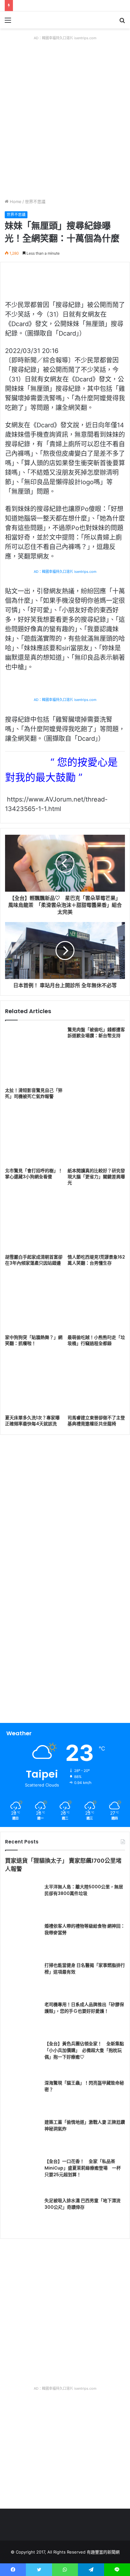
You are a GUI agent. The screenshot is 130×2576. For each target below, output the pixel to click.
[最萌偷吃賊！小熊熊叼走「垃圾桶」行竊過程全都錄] (96, 1303)
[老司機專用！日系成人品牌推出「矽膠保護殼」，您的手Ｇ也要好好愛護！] (22, 2019)
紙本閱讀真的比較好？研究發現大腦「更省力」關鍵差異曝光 (96, 1177)
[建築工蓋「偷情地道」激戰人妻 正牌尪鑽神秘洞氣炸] (22, 2136)
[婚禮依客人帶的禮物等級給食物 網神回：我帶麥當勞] (22, 1940)
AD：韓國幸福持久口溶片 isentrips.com (65, 38)
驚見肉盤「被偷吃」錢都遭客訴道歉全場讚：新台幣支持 (96, 1033)
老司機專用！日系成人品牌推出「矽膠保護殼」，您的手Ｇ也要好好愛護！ (84, 2008)
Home (15, 201)
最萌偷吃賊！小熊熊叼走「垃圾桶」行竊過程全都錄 (96, 1340)
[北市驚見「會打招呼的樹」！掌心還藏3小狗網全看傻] (34, 1136)
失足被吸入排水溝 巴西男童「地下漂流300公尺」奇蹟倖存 (83, 2204)
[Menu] (8, 22)
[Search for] (122, 22)
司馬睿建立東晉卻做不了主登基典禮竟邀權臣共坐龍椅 (96, 1421)
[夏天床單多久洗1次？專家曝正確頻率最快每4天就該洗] (34, 1383)
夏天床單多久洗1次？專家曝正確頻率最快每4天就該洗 (32, 1421)
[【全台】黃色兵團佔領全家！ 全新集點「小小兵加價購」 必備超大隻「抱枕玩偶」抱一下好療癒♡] (22, 2058)
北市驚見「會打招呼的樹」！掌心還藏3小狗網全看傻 (34, 1174)
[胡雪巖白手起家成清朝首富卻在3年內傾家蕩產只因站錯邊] (34, 1222)
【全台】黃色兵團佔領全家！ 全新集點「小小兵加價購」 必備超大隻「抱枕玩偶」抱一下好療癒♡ (84, 2050)
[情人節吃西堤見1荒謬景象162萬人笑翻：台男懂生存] (96, 1222)
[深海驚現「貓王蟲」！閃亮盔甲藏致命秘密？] (22, 2097)
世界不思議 (35, 201)
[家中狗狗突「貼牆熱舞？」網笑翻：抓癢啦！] (34, 1303)
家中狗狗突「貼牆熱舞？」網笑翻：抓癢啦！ (34, 1340)
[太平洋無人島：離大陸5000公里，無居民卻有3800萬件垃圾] (22, 1901)
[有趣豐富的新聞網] (41, 20)
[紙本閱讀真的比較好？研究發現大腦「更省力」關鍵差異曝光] (96, 1136)
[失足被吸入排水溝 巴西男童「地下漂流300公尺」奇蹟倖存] (22, 2215)
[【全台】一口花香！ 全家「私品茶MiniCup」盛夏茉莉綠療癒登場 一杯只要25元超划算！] (22, 2176)
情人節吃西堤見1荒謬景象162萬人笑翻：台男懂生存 (96, 1260)
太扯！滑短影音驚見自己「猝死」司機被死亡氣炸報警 (34, 1093)
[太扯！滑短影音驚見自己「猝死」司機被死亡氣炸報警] (34, 1056)
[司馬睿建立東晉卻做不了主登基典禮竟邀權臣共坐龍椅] (96, 1383)
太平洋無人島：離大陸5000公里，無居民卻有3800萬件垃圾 (84, 1890)
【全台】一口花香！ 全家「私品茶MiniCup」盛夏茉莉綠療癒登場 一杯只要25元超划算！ (83, 2168)
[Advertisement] (65, 130)
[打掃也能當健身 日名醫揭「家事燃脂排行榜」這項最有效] (22, 1979)
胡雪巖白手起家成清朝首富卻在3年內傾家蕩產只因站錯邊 (34, 1260)
